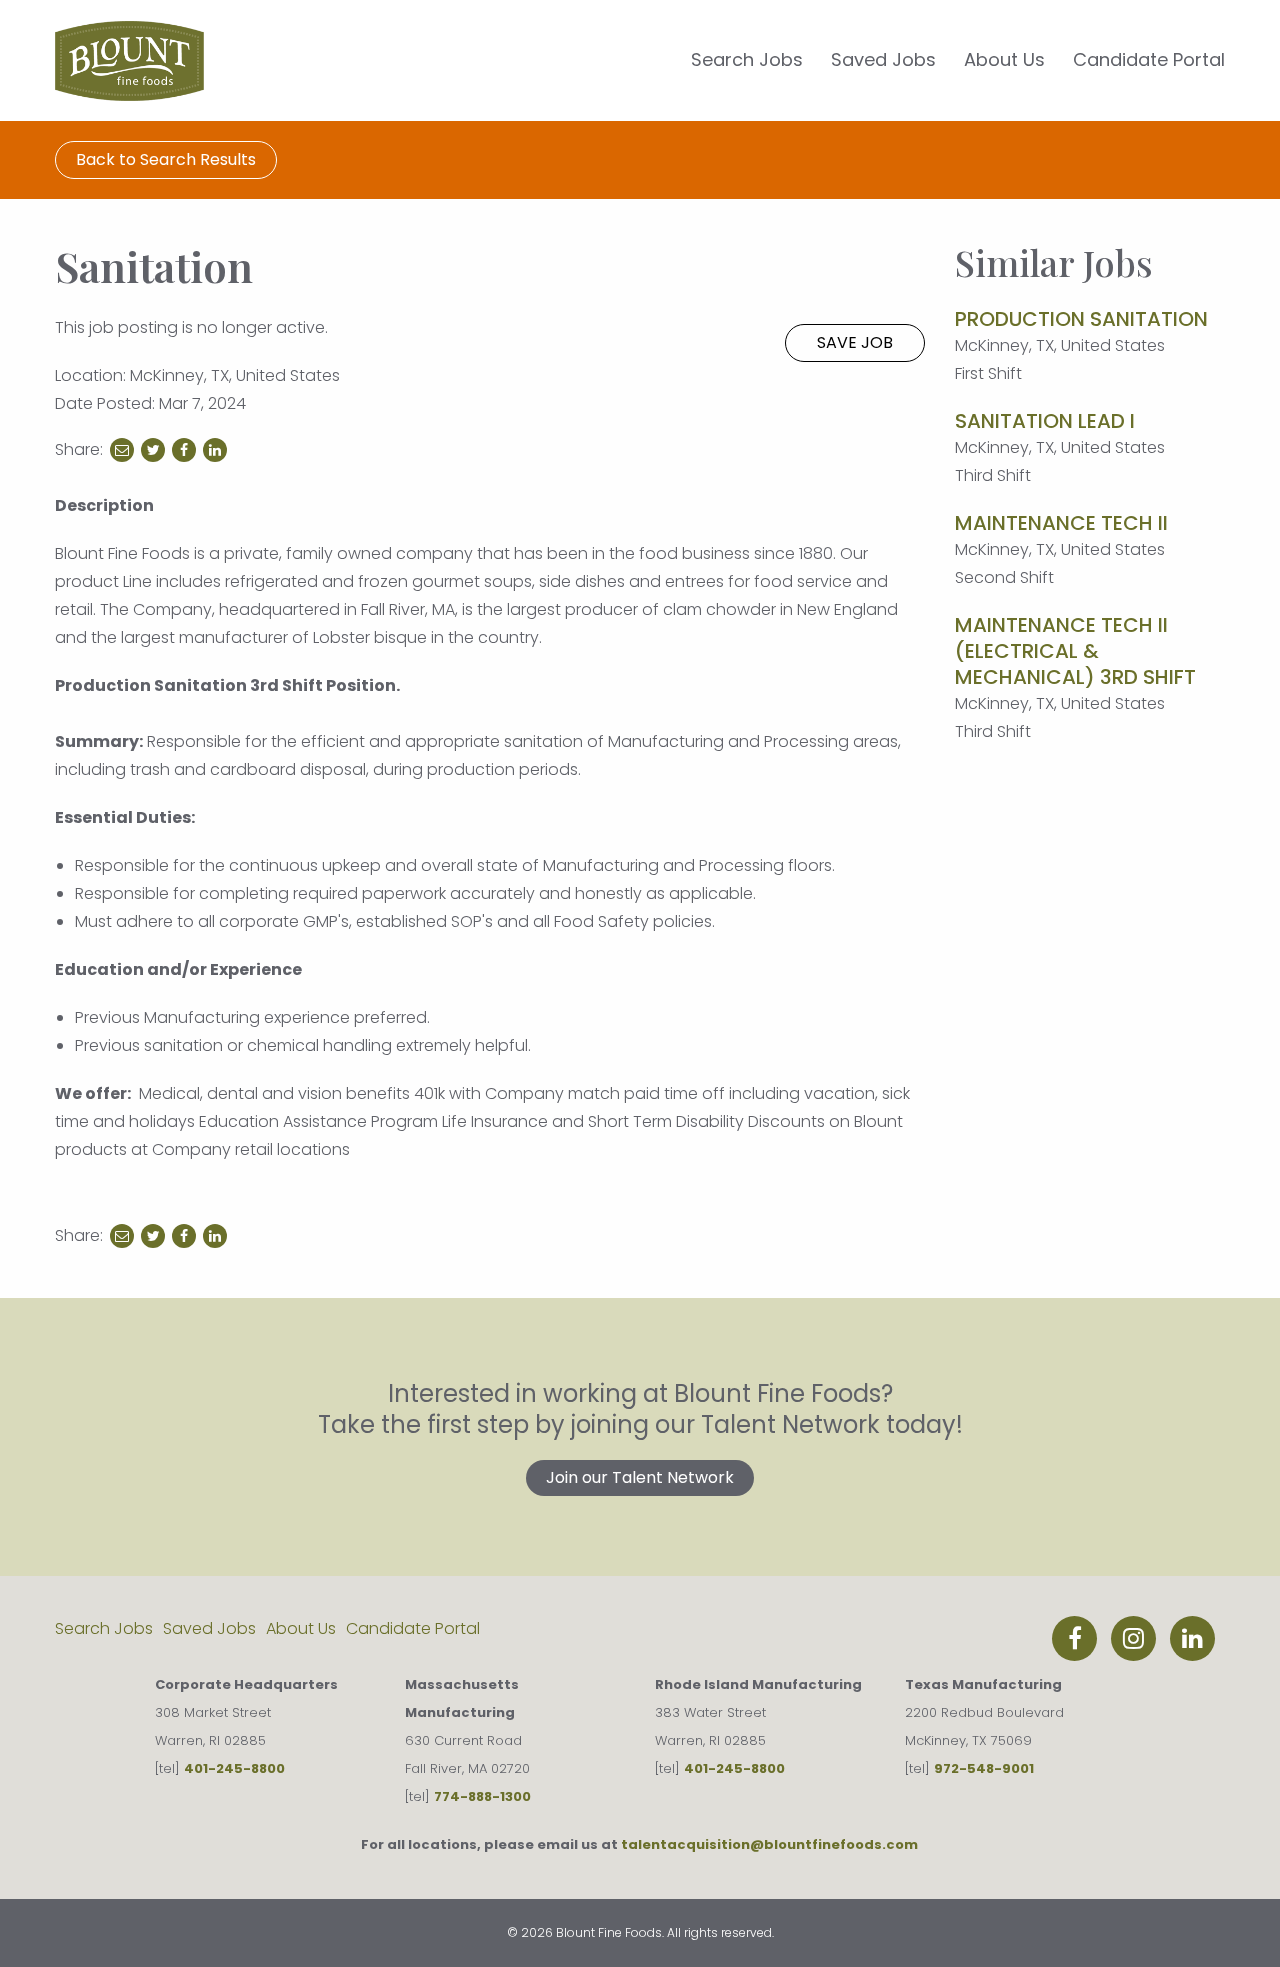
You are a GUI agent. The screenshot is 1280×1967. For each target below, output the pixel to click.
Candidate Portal (1149, 59)
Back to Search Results (166, 159)
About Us (1004, 59)
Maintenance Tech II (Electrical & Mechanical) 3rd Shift (1075, 651)
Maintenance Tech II (1061, 523)
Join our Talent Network (640, 1477)
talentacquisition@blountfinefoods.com (769, 1844)
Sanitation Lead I (1045, 421)
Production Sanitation (1081, 319)
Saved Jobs (883, 59)
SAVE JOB (855, 342)
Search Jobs (747, 59)
